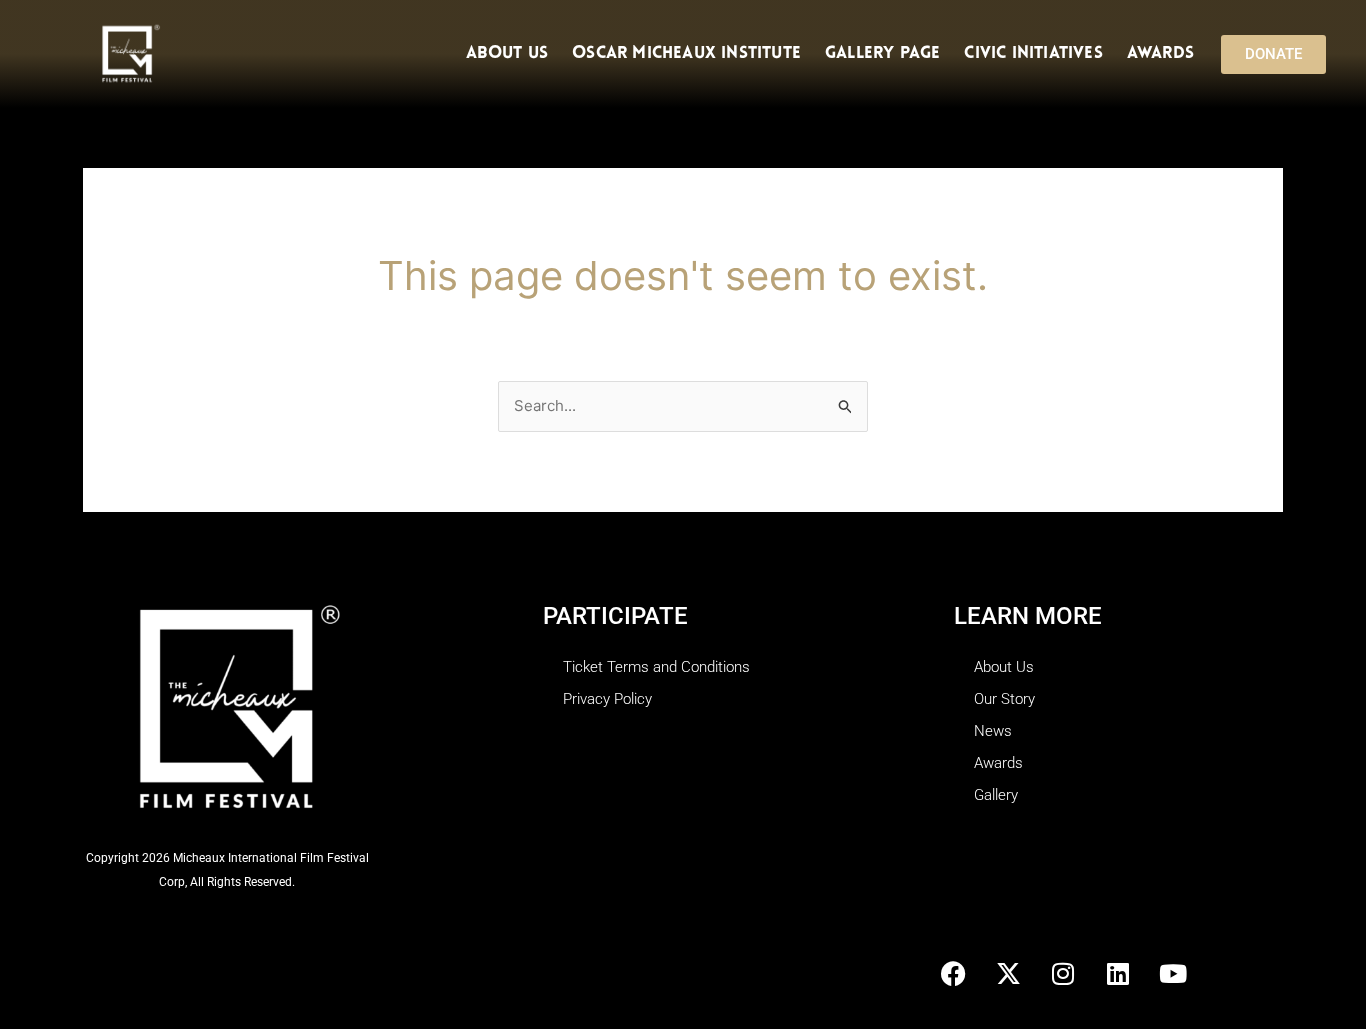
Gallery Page (882, 53)
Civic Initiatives (1033, 53)
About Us (507, 53)
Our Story (1004, 699)
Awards (1160, 53)
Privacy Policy (607, 699)
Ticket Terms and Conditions (656, 667)
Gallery (996, 795)
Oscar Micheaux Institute (686, 53)
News (993, 731)
